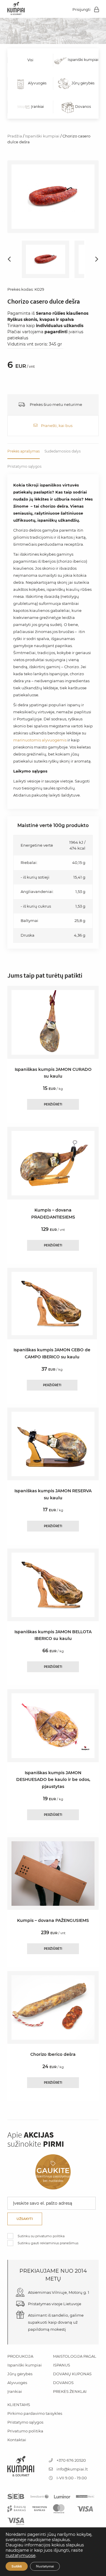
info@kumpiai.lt (72, 2469)
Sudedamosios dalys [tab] (63, 451)
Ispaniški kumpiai (42, 136)
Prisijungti (81, 10)
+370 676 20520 (71, 2460)
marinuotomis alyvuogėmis (40, 740)
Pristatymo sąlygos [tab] (24, 466)
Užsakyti (25, 2219)
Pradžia (15, 136)
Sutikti (17, 2566)
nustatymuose (20, 2555)
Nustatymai (45, 2566)
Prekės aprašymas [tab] (24, 451)
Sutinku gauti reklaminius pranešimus (48, 2243)
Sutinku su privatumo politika (41, 2236)
